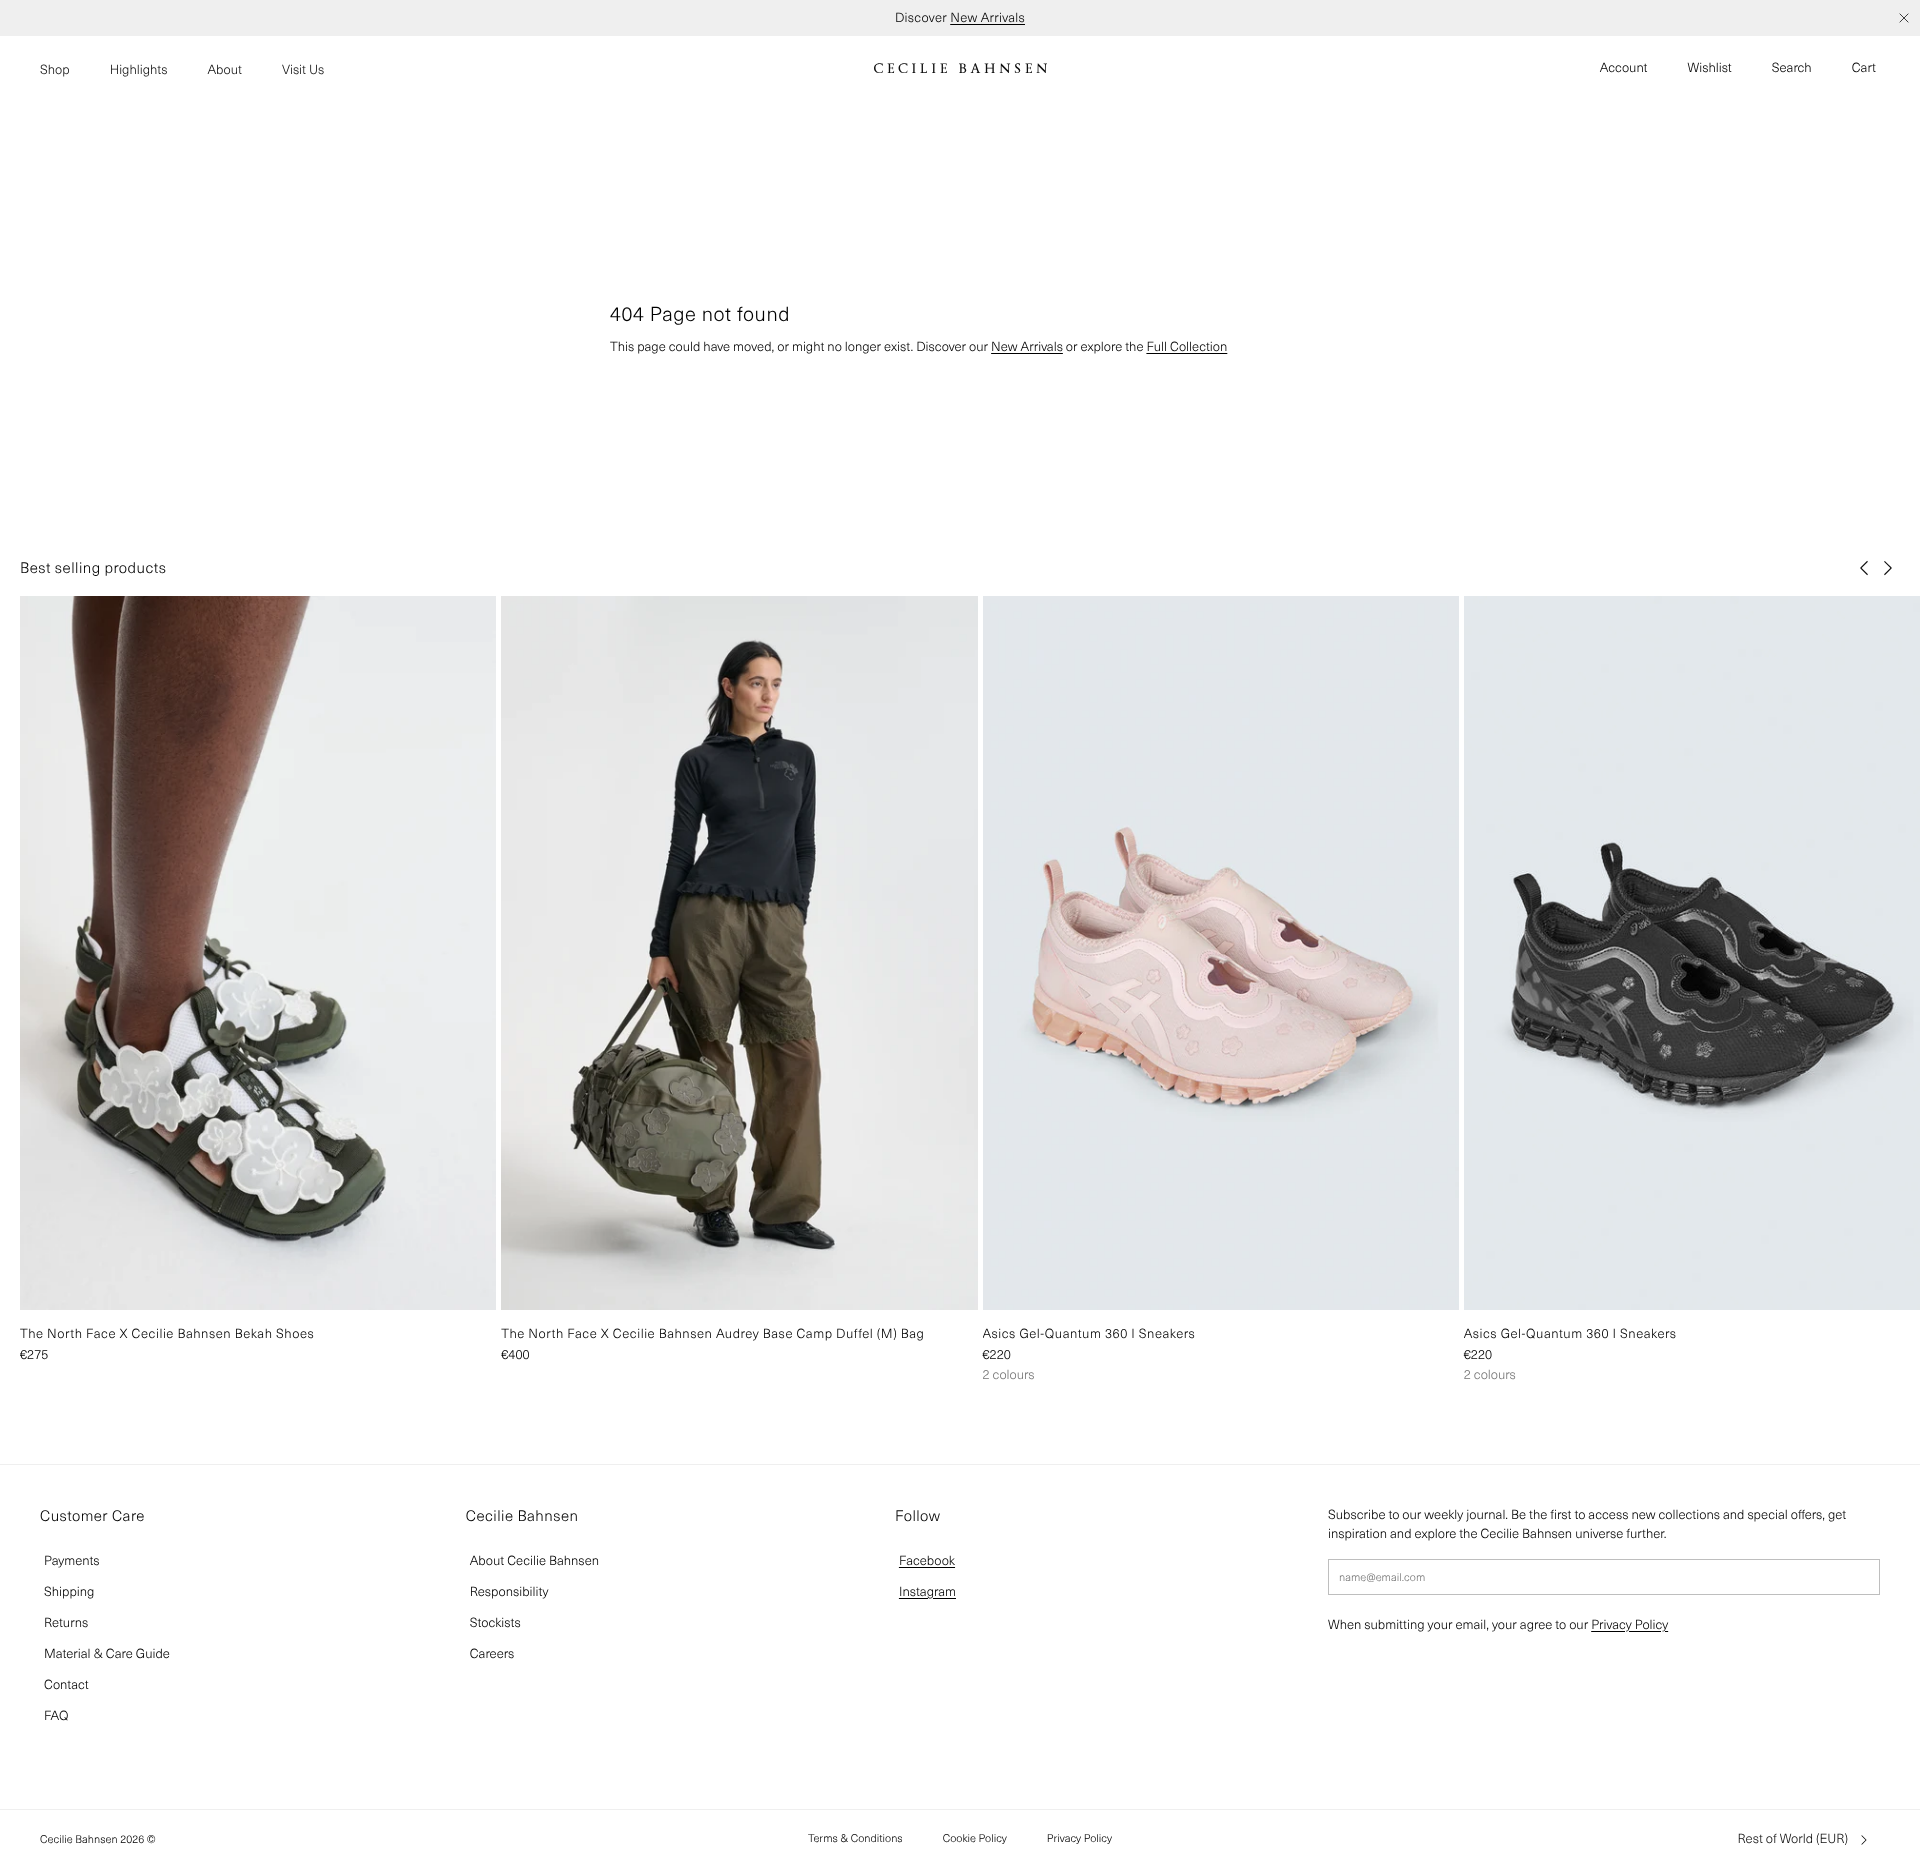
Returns (66, 1622)
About (224, 69)
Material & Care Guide (107, 1653)
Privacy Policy (1629, 1624)
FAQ (56, 1715)
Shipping (69, 1591)
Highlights (139, 69)
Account (1624, 67)
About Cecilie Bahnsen (534, 1560)
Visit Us (303, 69)
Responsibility (509, 1591)
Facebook (927, 1560)
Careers (492, 1653)
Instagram (927, 1591)
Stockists (495, 1622)
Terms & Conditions (855, 1838)
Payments (72, 1560)
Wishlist (1710, 67)
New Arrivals (987, 17)
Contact (66, 1684)
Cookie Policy (975, 1838)
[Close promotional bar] (1904, 18)
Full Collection (1186, 346)
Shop (55, 69)
